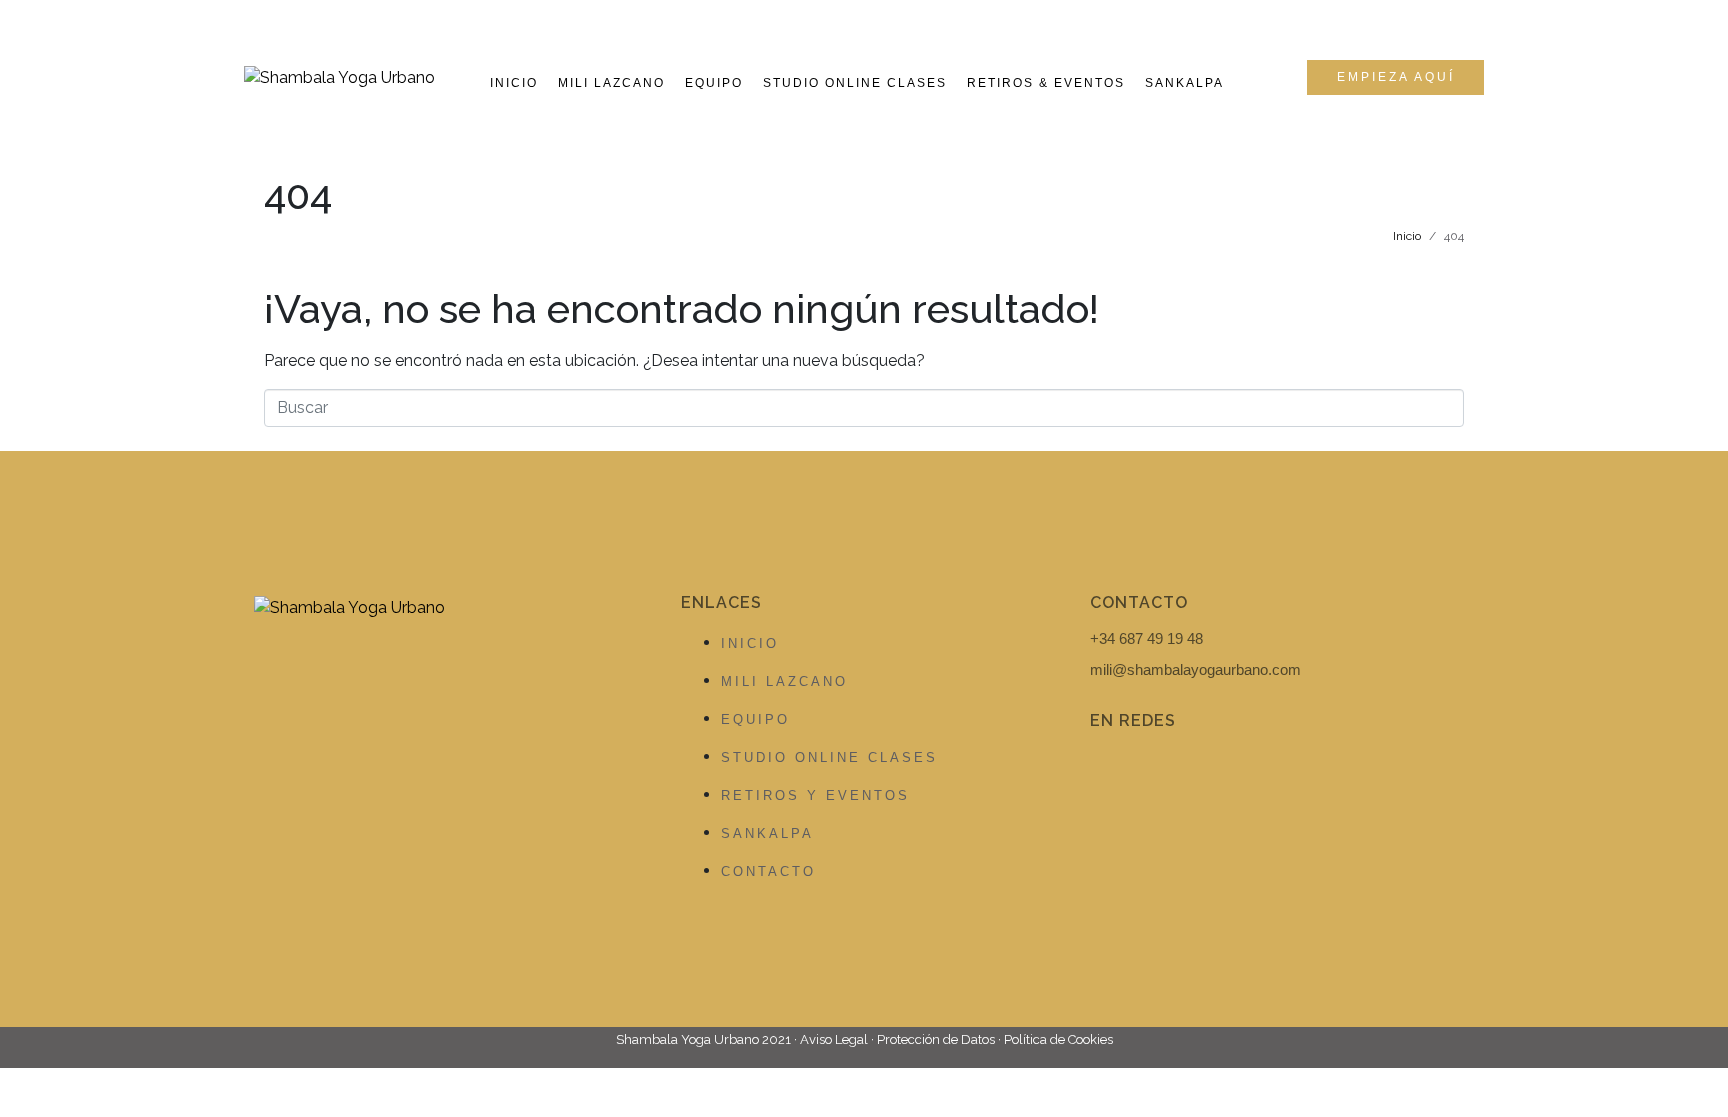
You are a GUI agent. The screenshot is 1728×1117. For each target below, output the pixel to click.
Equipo (714, 83)
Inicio (514, 83)
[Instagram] (1189, 774)
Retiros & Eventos (1046, 83)
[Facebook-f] (1115, 774)
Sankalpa (1184, 83)
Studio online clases (855, 83)
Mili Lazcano (611, 83)
